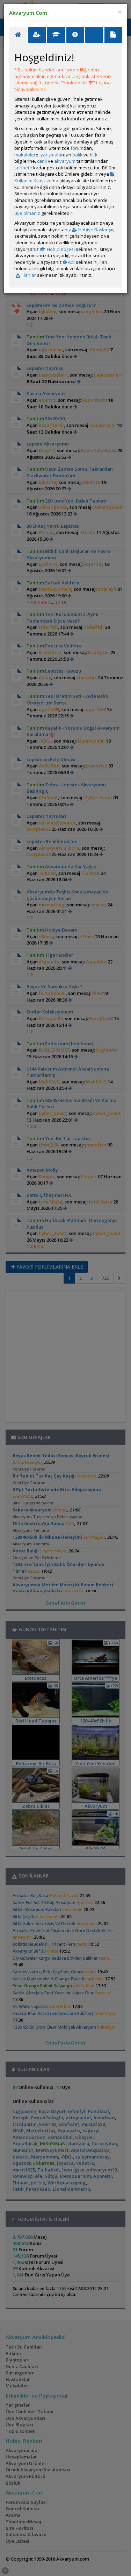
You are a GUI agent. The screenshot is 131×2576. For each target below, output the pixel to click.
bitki (94, 155)
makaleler (25, 155)
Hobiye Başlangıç (96, 230)
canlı (42, 161)
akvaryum (65, 161)
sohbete (23, 168)
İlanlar (29, 275)
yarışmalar (52, 155)
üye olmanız (27, 213)
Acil (71, 262)
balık (77, 155)
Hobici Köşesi (60, 249)
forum (77, 148)
